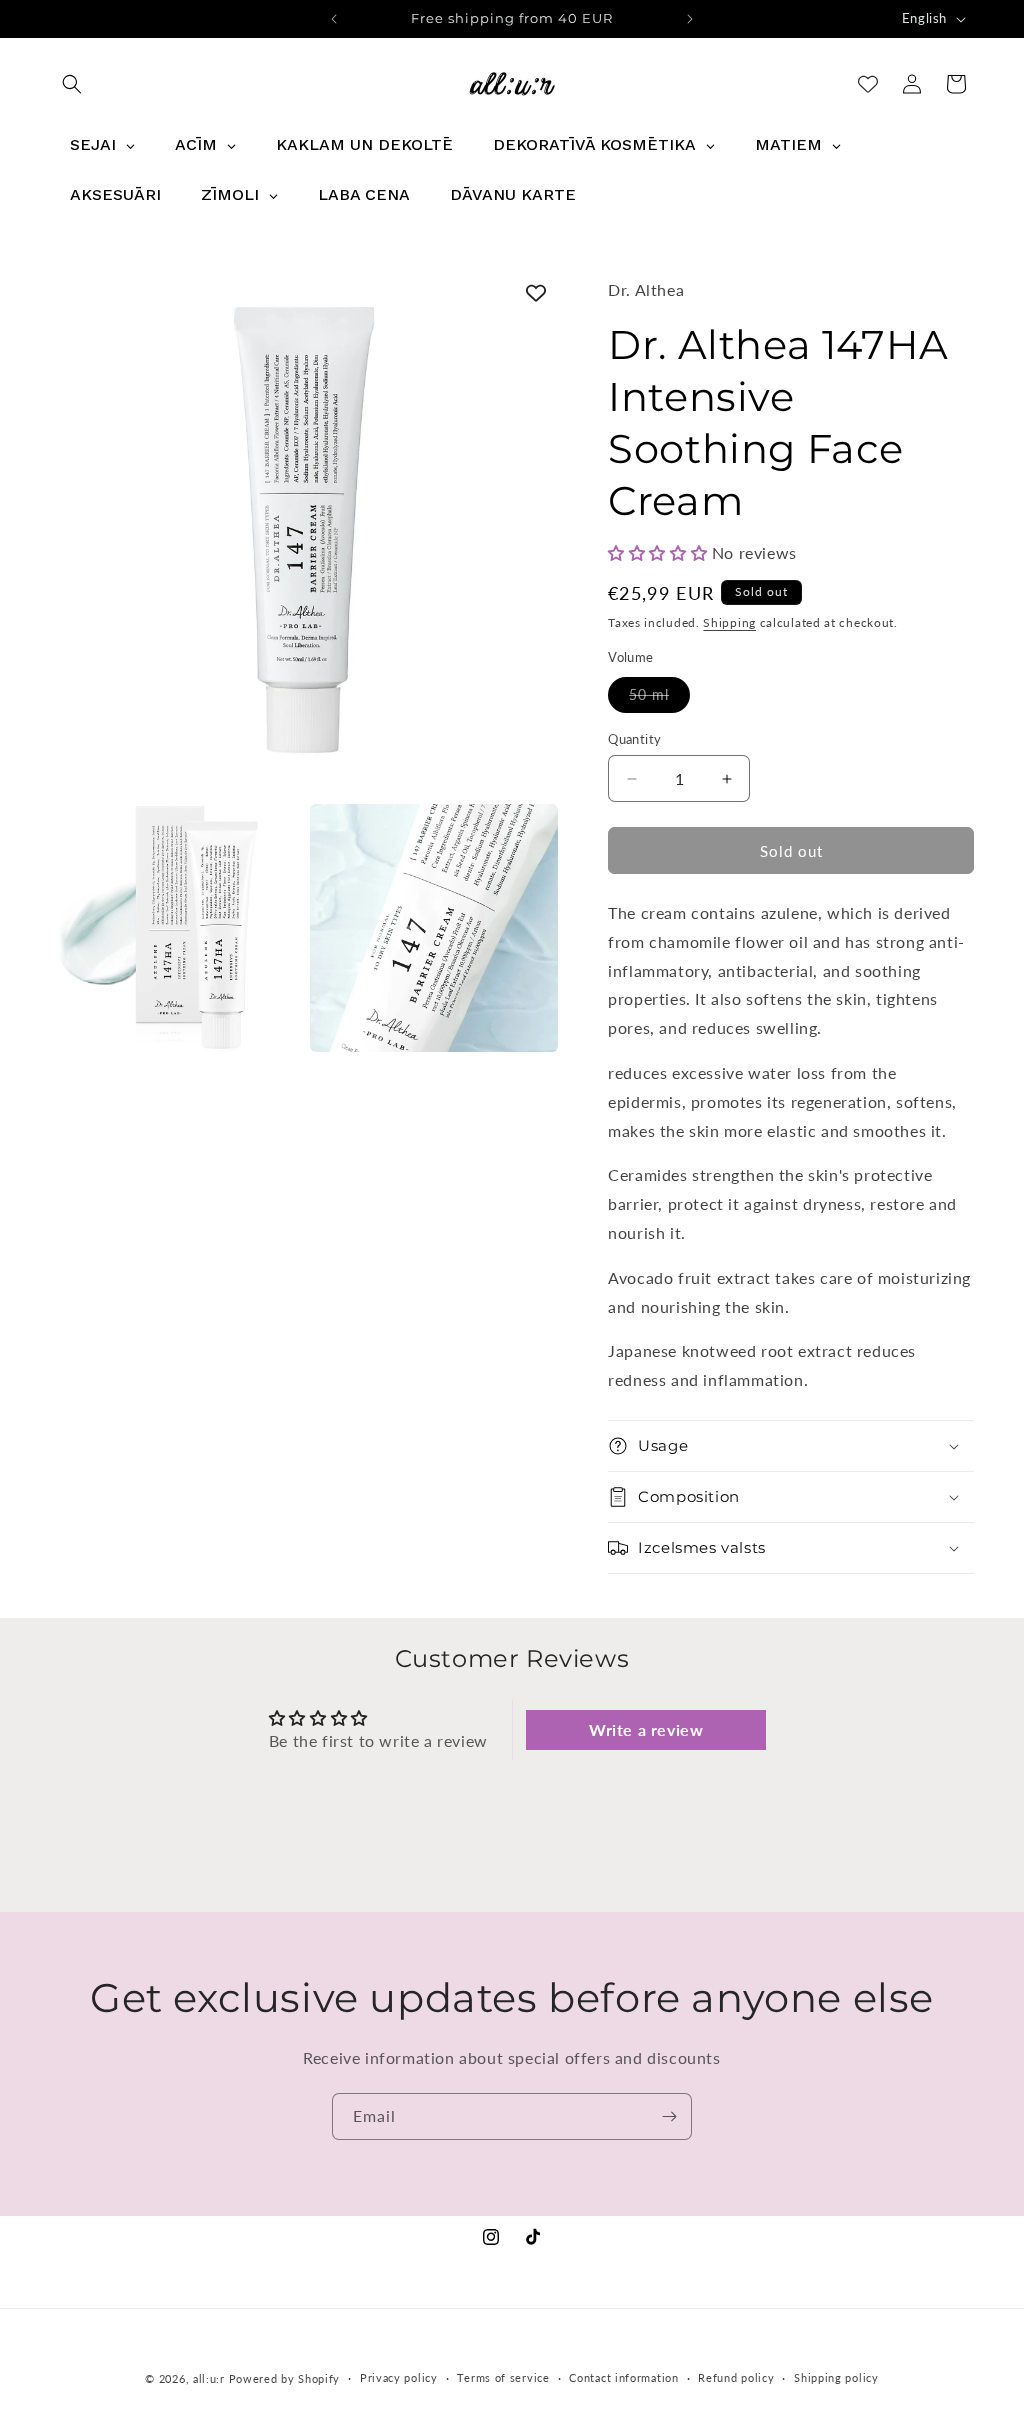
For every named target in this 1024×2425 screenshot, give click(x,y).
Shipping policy (836, 2377)
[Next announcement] (690, 19)
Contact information (623, 2377)
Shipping (729, 622)
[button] (72, 84)
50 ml (659, 699)
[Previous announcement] (334, 19)
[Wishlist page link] (868, 84)
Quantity (634, 739)
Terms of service (503, 2377)
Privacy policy (399, 2377)
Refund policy (736, 2377)
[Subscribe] (669, 2116)
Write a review (646, 1729)
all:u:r (209, 2378)
